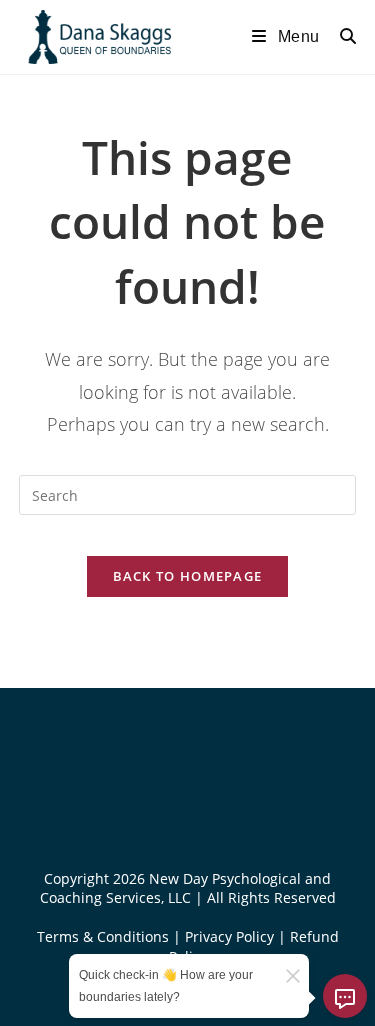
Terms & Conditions (105, 936)
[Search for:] (341, 36)
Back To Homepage (188, 576)
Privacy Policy (231, 936)
